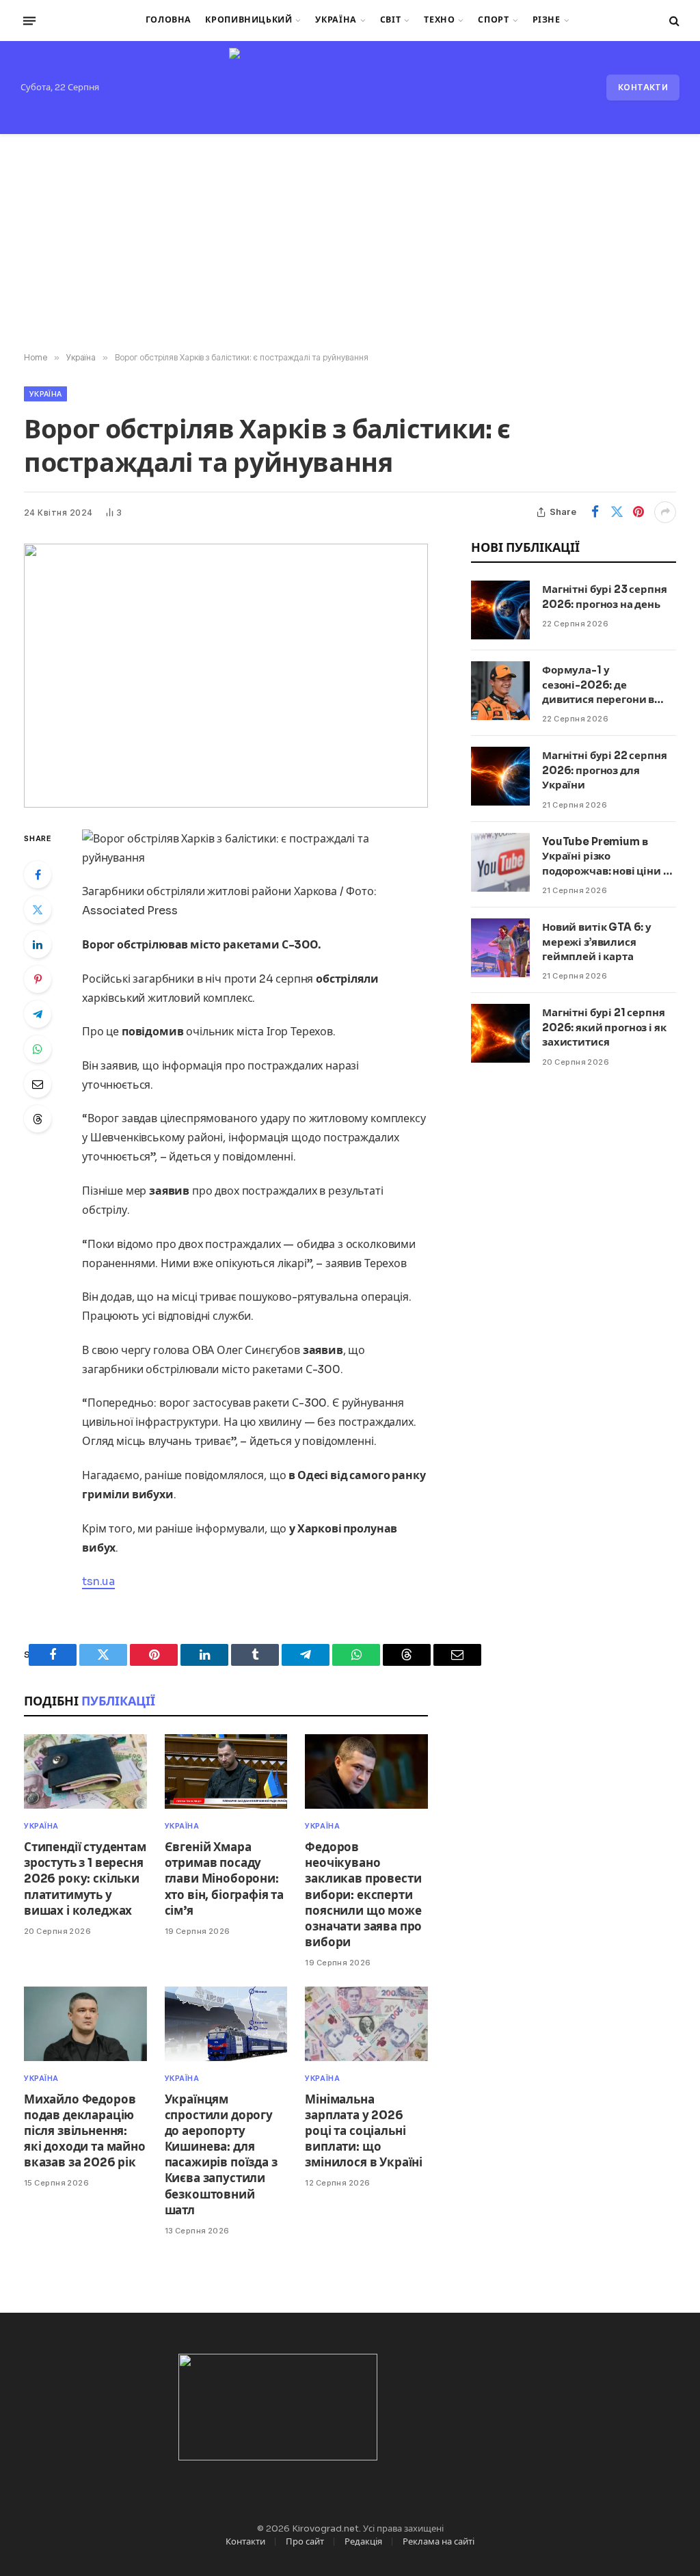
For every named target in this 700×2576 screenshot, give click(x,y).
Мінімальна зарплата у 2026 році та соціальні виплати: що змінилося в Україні (364, 2131)
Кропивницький (248, 20)
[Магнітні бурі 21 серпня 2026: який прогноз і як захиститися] (500, 1033)
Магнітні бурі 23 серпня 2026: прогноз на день (605, 596)
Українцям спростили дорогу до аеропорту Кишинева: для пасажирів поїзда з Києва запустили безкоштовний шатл (221, 2155)
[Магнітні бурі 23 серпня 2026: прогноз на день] (500, 610)
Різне (547, 20)
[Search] (673, 21)
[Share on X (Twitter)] (617, 512)
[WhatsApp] (38, 1049)
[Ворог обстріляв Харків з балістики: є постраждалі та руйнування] (226, 676)
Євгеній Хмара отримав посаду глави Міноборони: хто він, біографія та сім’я (224, 1879)
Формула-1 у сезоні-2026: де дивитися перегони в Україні (598, 685)
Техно (439, 20)
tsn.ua (98, 1581)
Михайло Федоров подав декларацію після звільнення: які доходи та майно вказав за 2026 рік (85, 2131)
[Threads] (38, 1119)
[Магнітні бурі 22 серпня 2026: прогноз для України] (500, 776)
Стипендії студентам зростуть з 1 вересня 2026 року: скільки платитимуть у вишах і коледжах (85, 1879)
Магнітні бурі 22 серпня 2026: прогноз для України (605, 770)
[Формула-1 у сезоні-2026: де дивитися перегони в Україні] (500, 691)
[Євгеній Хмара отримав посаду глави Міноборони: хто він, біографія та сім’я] (226, 1771)
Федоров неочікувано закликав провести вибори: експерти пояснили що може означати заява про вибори (363, 1895)
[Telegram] (38, 1014)
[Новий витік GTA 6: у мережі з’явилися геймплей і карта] (500, 948)
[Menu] (29, 21)
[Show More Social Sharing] (665, 512)
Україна (336, 20)
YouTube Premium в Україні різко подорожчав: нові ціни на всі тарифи (609, 857)
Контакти (643, 87)
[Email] (38, 1084)
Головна (169, 20)
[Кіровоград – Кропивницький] (350, 88)
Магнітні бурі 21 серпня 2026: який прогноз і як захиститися (604, 1027)
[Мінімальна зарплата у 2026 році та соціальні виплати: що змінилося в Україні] (366, 2024)
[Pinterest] (38, 979)
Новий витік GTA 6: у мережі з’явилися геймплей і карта (597, 942)
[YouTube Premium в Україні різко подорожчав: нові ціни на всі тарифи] (500, 862)
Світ (391, 20)
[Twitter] (38, 909)
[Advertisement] (350, 243)
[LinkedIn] (38, 944)
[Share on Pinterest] (638, 512)
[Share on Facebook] (595, 512)
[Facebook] (38, 875)
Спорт (493, 20)
